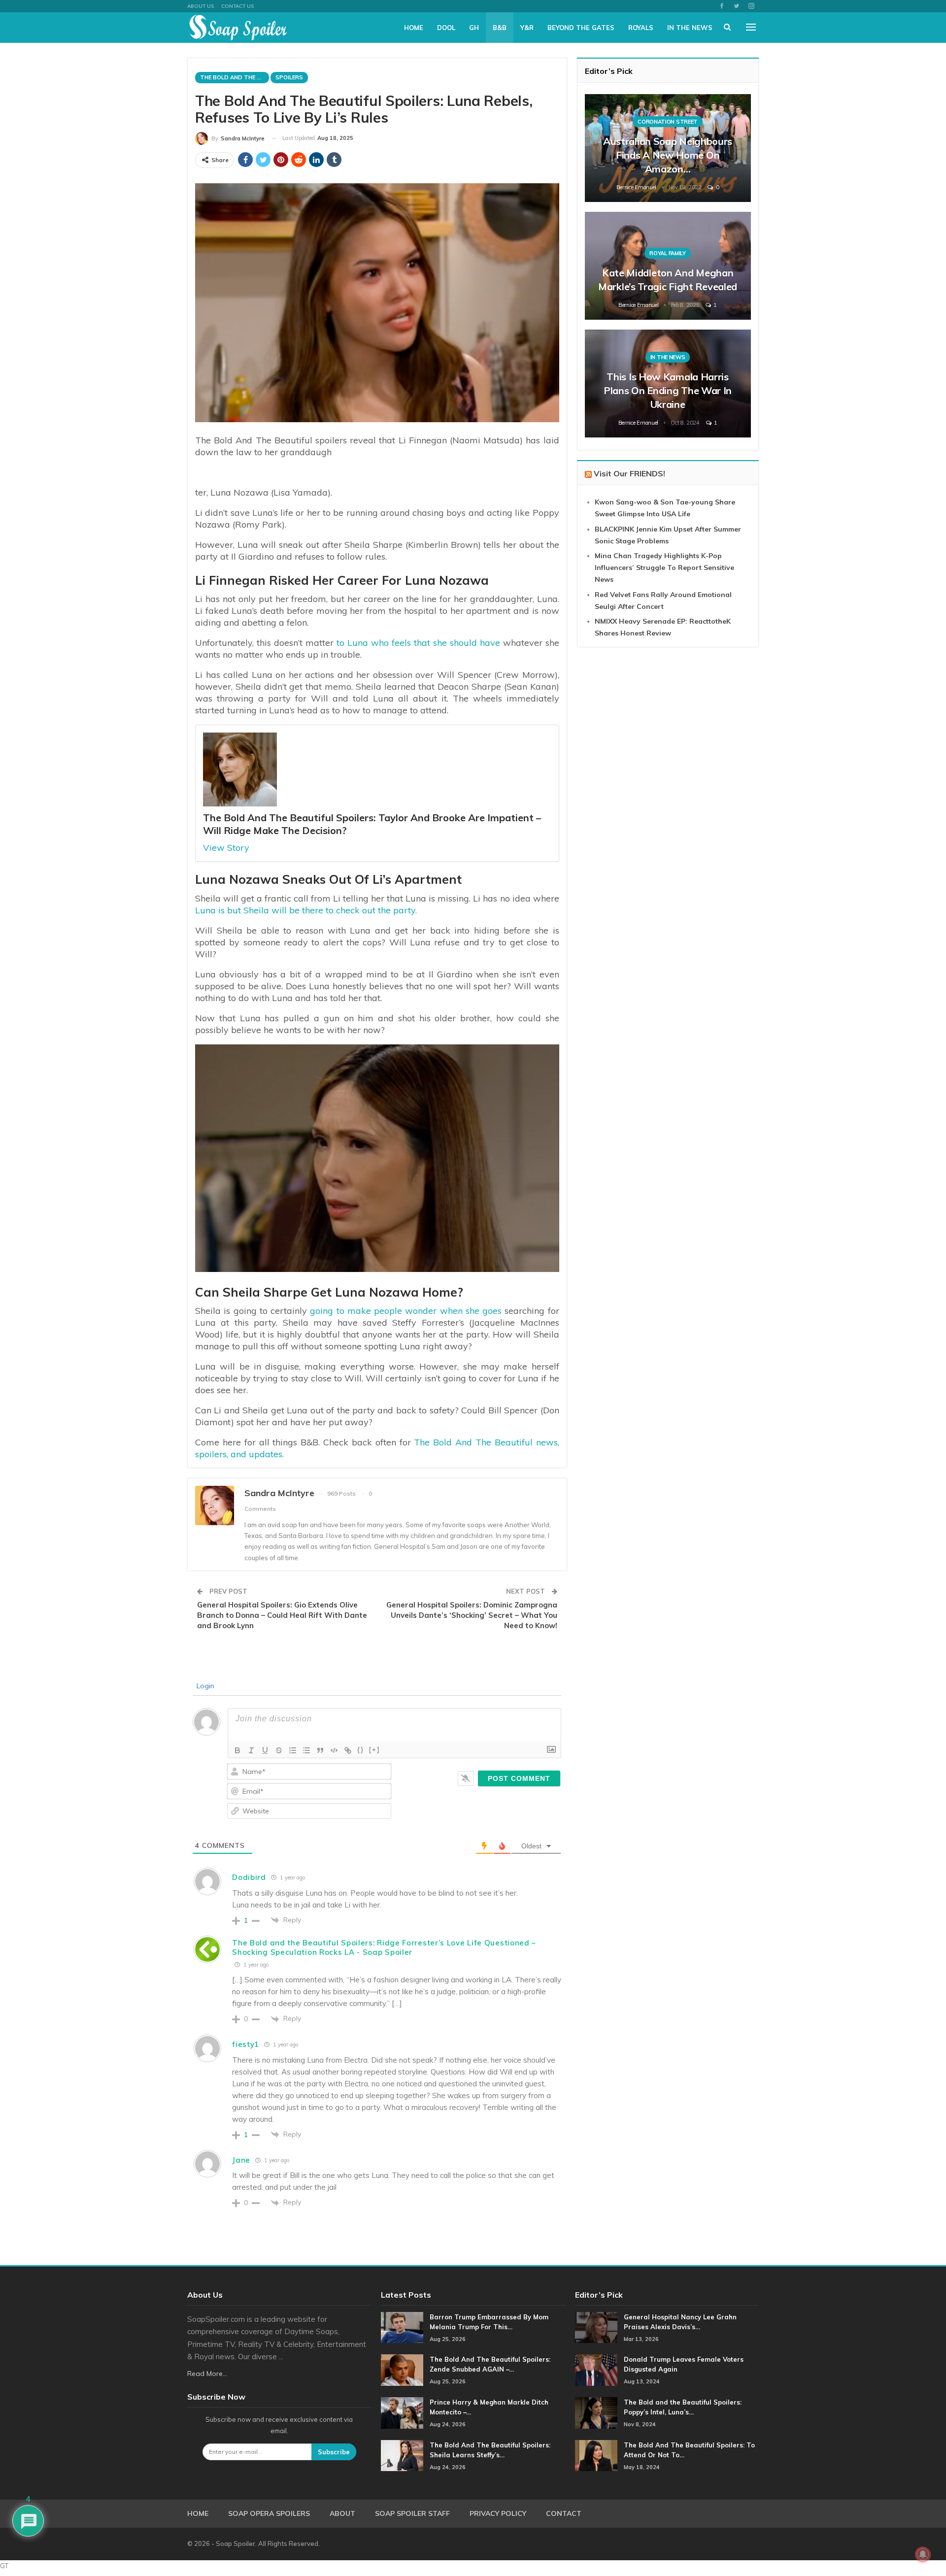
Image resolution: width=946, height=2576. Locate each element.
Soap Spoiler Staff (412, 2513)
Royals (641, 28)
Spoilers (289, 77)
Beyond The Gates (581, 28)
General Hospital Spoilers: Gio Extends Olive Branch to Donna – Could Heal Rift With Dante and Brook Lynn (282, 1615)
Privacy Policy (498, 2513)
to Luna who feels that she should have (418, 643)
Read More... (207, 2374)
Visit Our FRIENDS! (629, 473)
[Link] (348, 1750)
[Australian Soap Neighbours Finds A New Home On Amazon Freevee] (668, 148)
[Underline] (265, 1750)
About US (201, 6)
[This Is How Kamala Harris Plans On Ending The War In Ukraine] (668, 384)
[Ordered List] (293, 1750)
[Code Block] (334, 1750)
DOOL (446, 28)
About (342, 2513)
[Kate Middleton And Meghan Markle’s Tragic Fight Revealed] (668, 266)
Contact (564, 2513)
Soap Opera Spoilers (269, 2513)
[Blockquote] (320, 1750)
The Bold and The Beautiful (235, 77)
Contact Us (237, 6)
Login (204, 1686)
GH (474, 28)
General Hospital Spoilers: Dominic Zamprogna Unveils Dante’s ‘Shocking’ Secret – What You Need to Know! (472, 1615)
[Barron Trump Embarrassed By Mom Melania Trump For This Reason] (402, 2328)
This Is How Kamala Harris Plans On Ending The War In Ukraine (668, 390)
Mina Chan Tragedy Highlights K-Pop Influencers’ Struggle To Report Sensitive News (664, 568)
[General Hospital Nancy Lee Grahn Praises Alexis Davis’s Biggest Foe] (596, 2328)
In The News (690, 28)
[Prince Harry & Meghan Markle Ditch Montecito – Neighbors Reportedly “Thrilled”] (402, 2413)
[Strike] (279, 1750)
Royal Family (667, 253)
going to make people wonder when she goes (404, 1311)
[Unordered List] (306, 1750)
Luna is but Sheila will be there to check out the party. (306, 910)
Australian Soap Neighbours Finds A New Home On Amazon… (668, 155)
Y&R (527, 28)
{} (361, 1750)
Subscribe (334, 2452)
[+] (374, 1750)
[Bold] (237, 1750)
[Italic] (251, 1750)
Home (414, 28)
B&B (500, 28)
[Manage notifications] (923, 2554)
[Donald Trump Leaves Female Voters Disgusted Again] (596, 2370)
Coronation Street (668, 122)
